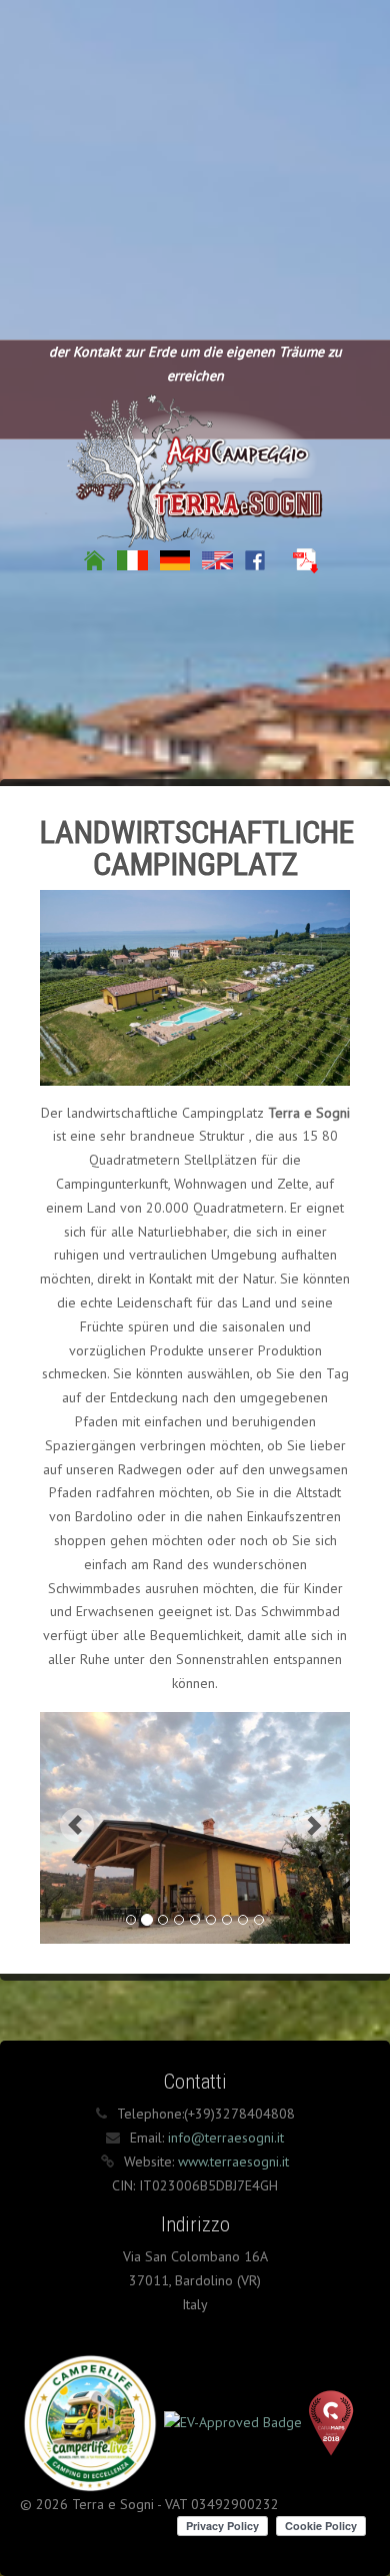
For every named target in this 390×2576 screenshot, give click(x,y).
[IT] (132, 559)
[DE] (175, 559)
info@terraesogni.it (226, 2138)
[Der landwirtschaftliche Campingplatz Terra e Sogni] (195, 466)
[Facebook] (255, 559)
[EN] (217, 559)
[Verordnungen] (305, 559)
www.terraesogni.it (233, 2161)
